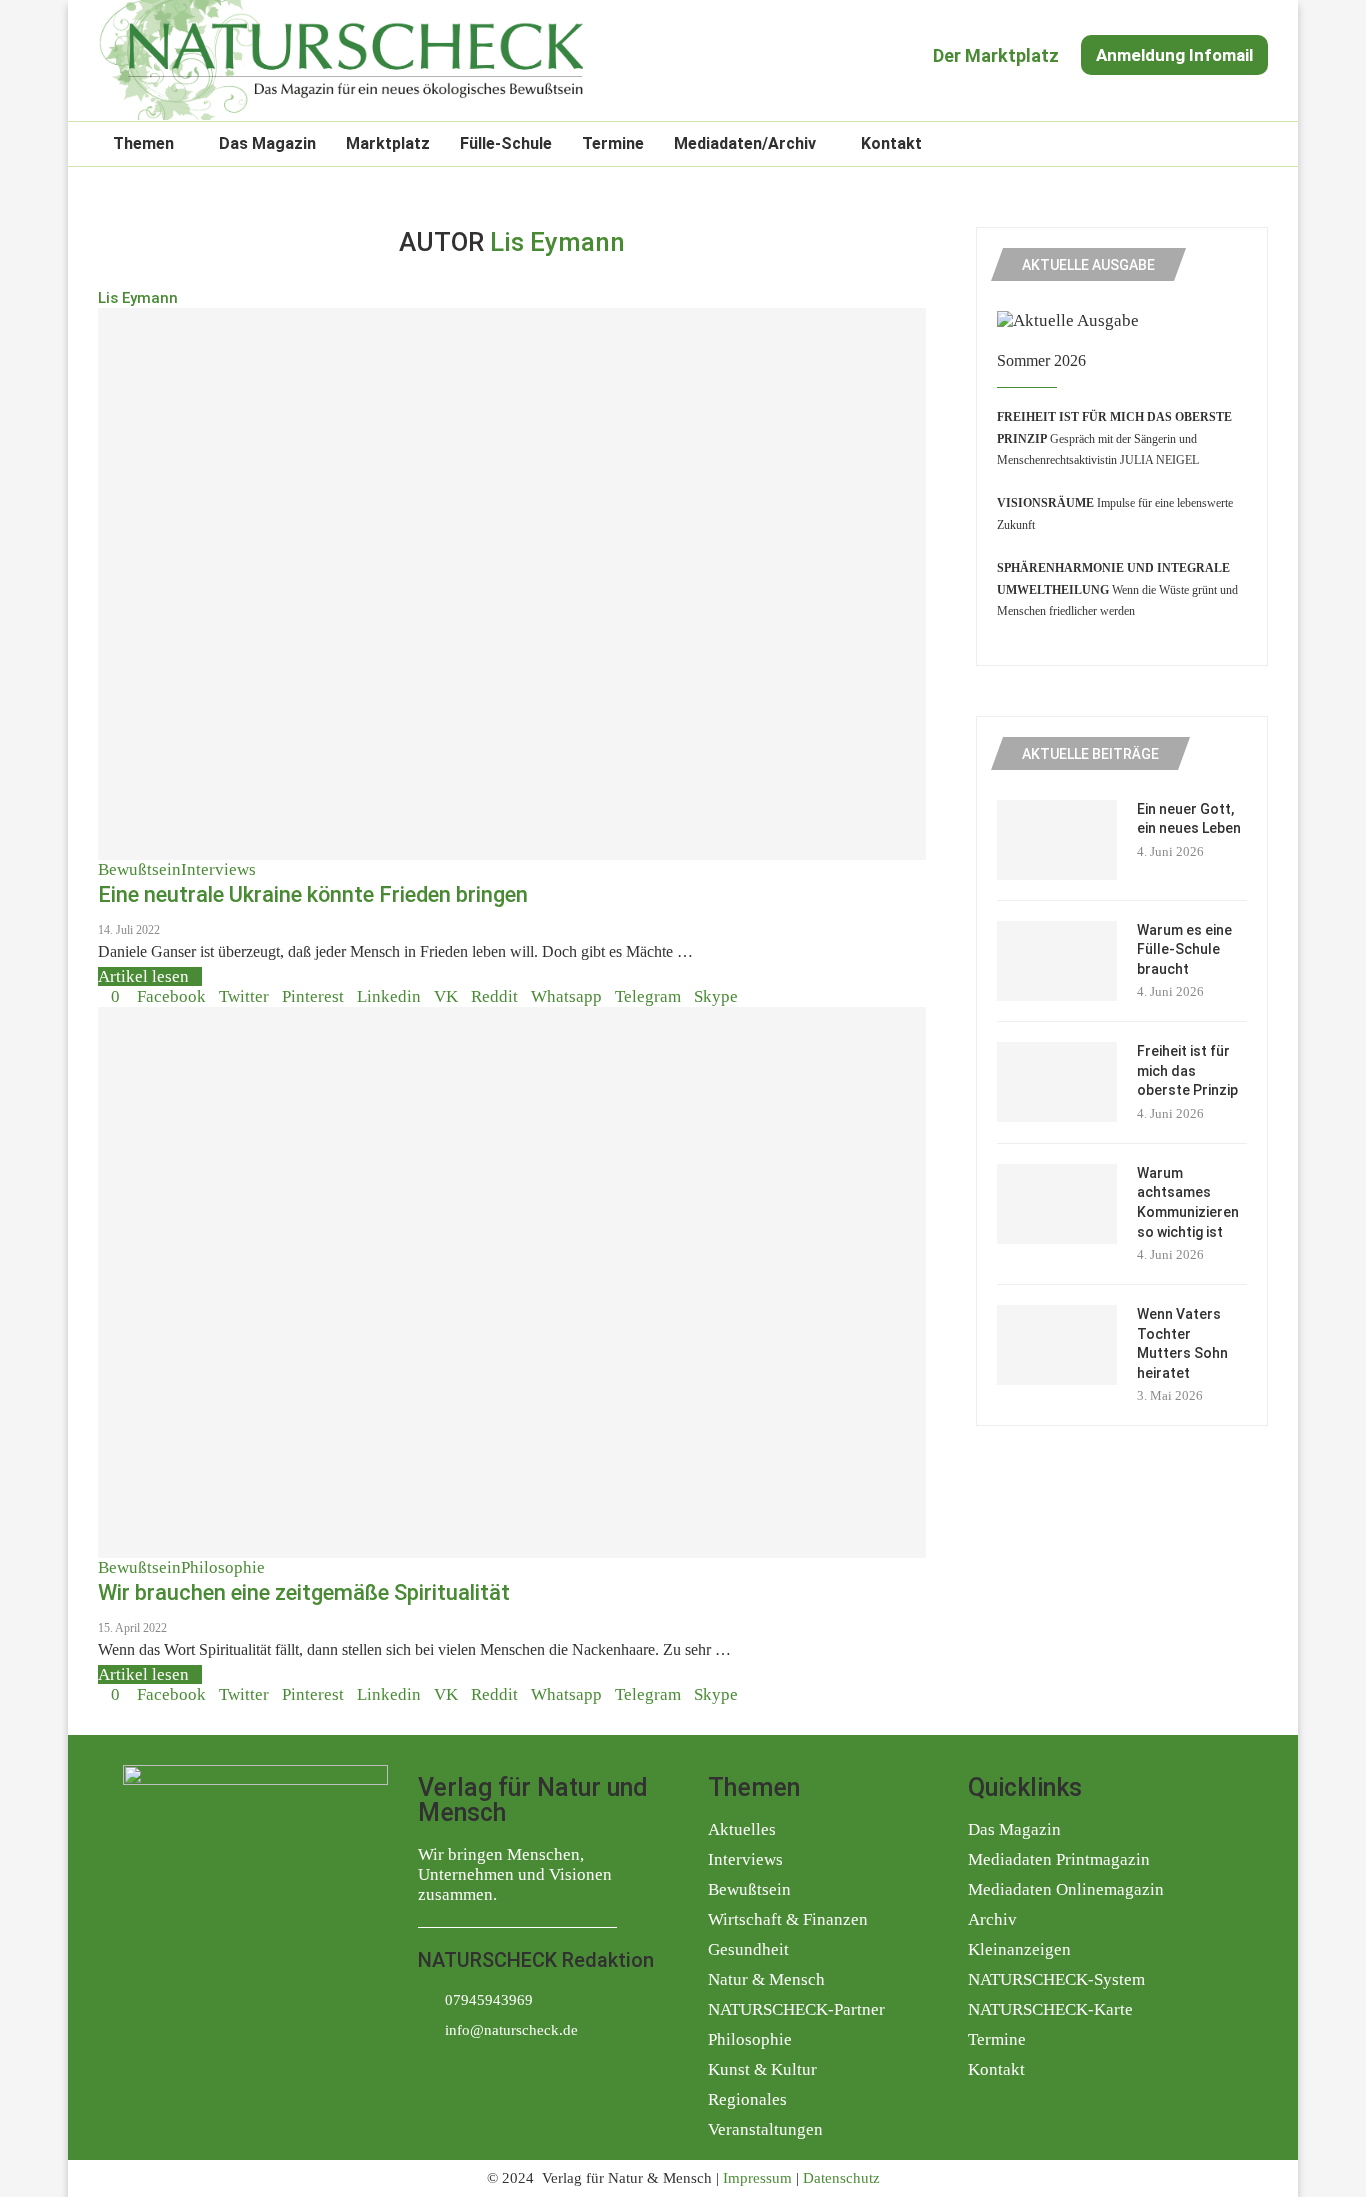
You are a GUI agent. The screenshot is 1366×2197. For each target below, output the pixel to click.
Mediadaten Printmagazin (1059, 1859)
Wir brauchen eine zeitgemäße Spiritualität (304, 1592)
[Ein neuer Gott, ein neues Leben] (1057, 840)
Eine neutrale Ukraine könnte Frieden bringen (313, 894)
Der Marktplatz (996, 55)
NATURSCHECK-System (1056, 1979)
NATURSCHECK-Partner (796, 2009)
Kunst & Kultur (762, 2069)
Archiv (992, 1919)
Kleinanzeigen (1019, 1949)
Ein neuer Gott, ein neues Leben (1189, 819)
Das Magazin (267, 143)
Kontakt (891, 143)
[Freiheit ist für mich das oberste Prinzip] (1057, 1082)
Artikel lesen (143, 976)
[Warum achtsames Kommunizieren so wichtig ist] (1057, 1204)
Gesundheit (748, 1949)
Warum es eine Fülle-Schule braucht (1184, 949)
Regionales (747, 2099)
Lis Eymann (138, 298)
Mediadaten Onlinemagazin (1066, 1889)
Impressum (757, 2178)
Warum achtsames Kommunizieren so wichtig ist (1188, 1202)
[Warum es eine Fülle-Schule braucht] (1057, 961)
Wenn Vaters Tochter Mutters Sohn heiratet (1182, 1343)
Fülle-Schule (506, 143)
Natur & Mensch (766, 1979)
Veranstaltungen (765, 2129)
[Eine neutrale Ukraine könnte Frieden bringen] (512, 584)
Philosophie (750, 2039)
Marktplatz (388, 143)
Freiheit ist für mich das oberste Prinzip (1187, 1070)
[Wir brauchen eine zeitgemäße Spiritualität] (512, 1283)
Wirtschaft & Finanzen (788, 1919)
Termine (613, 143)
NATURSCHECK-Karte (1050, 2009)
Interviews (745, 1859)
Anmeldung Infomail (1174, 55)
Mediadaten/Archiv (745, 143)
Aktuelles (742, 1829)
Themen (143, 143)
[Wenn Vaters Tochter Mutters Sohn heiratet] (1057, 1345)
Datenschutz (841, 2178)
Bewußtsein (749, 1889)
